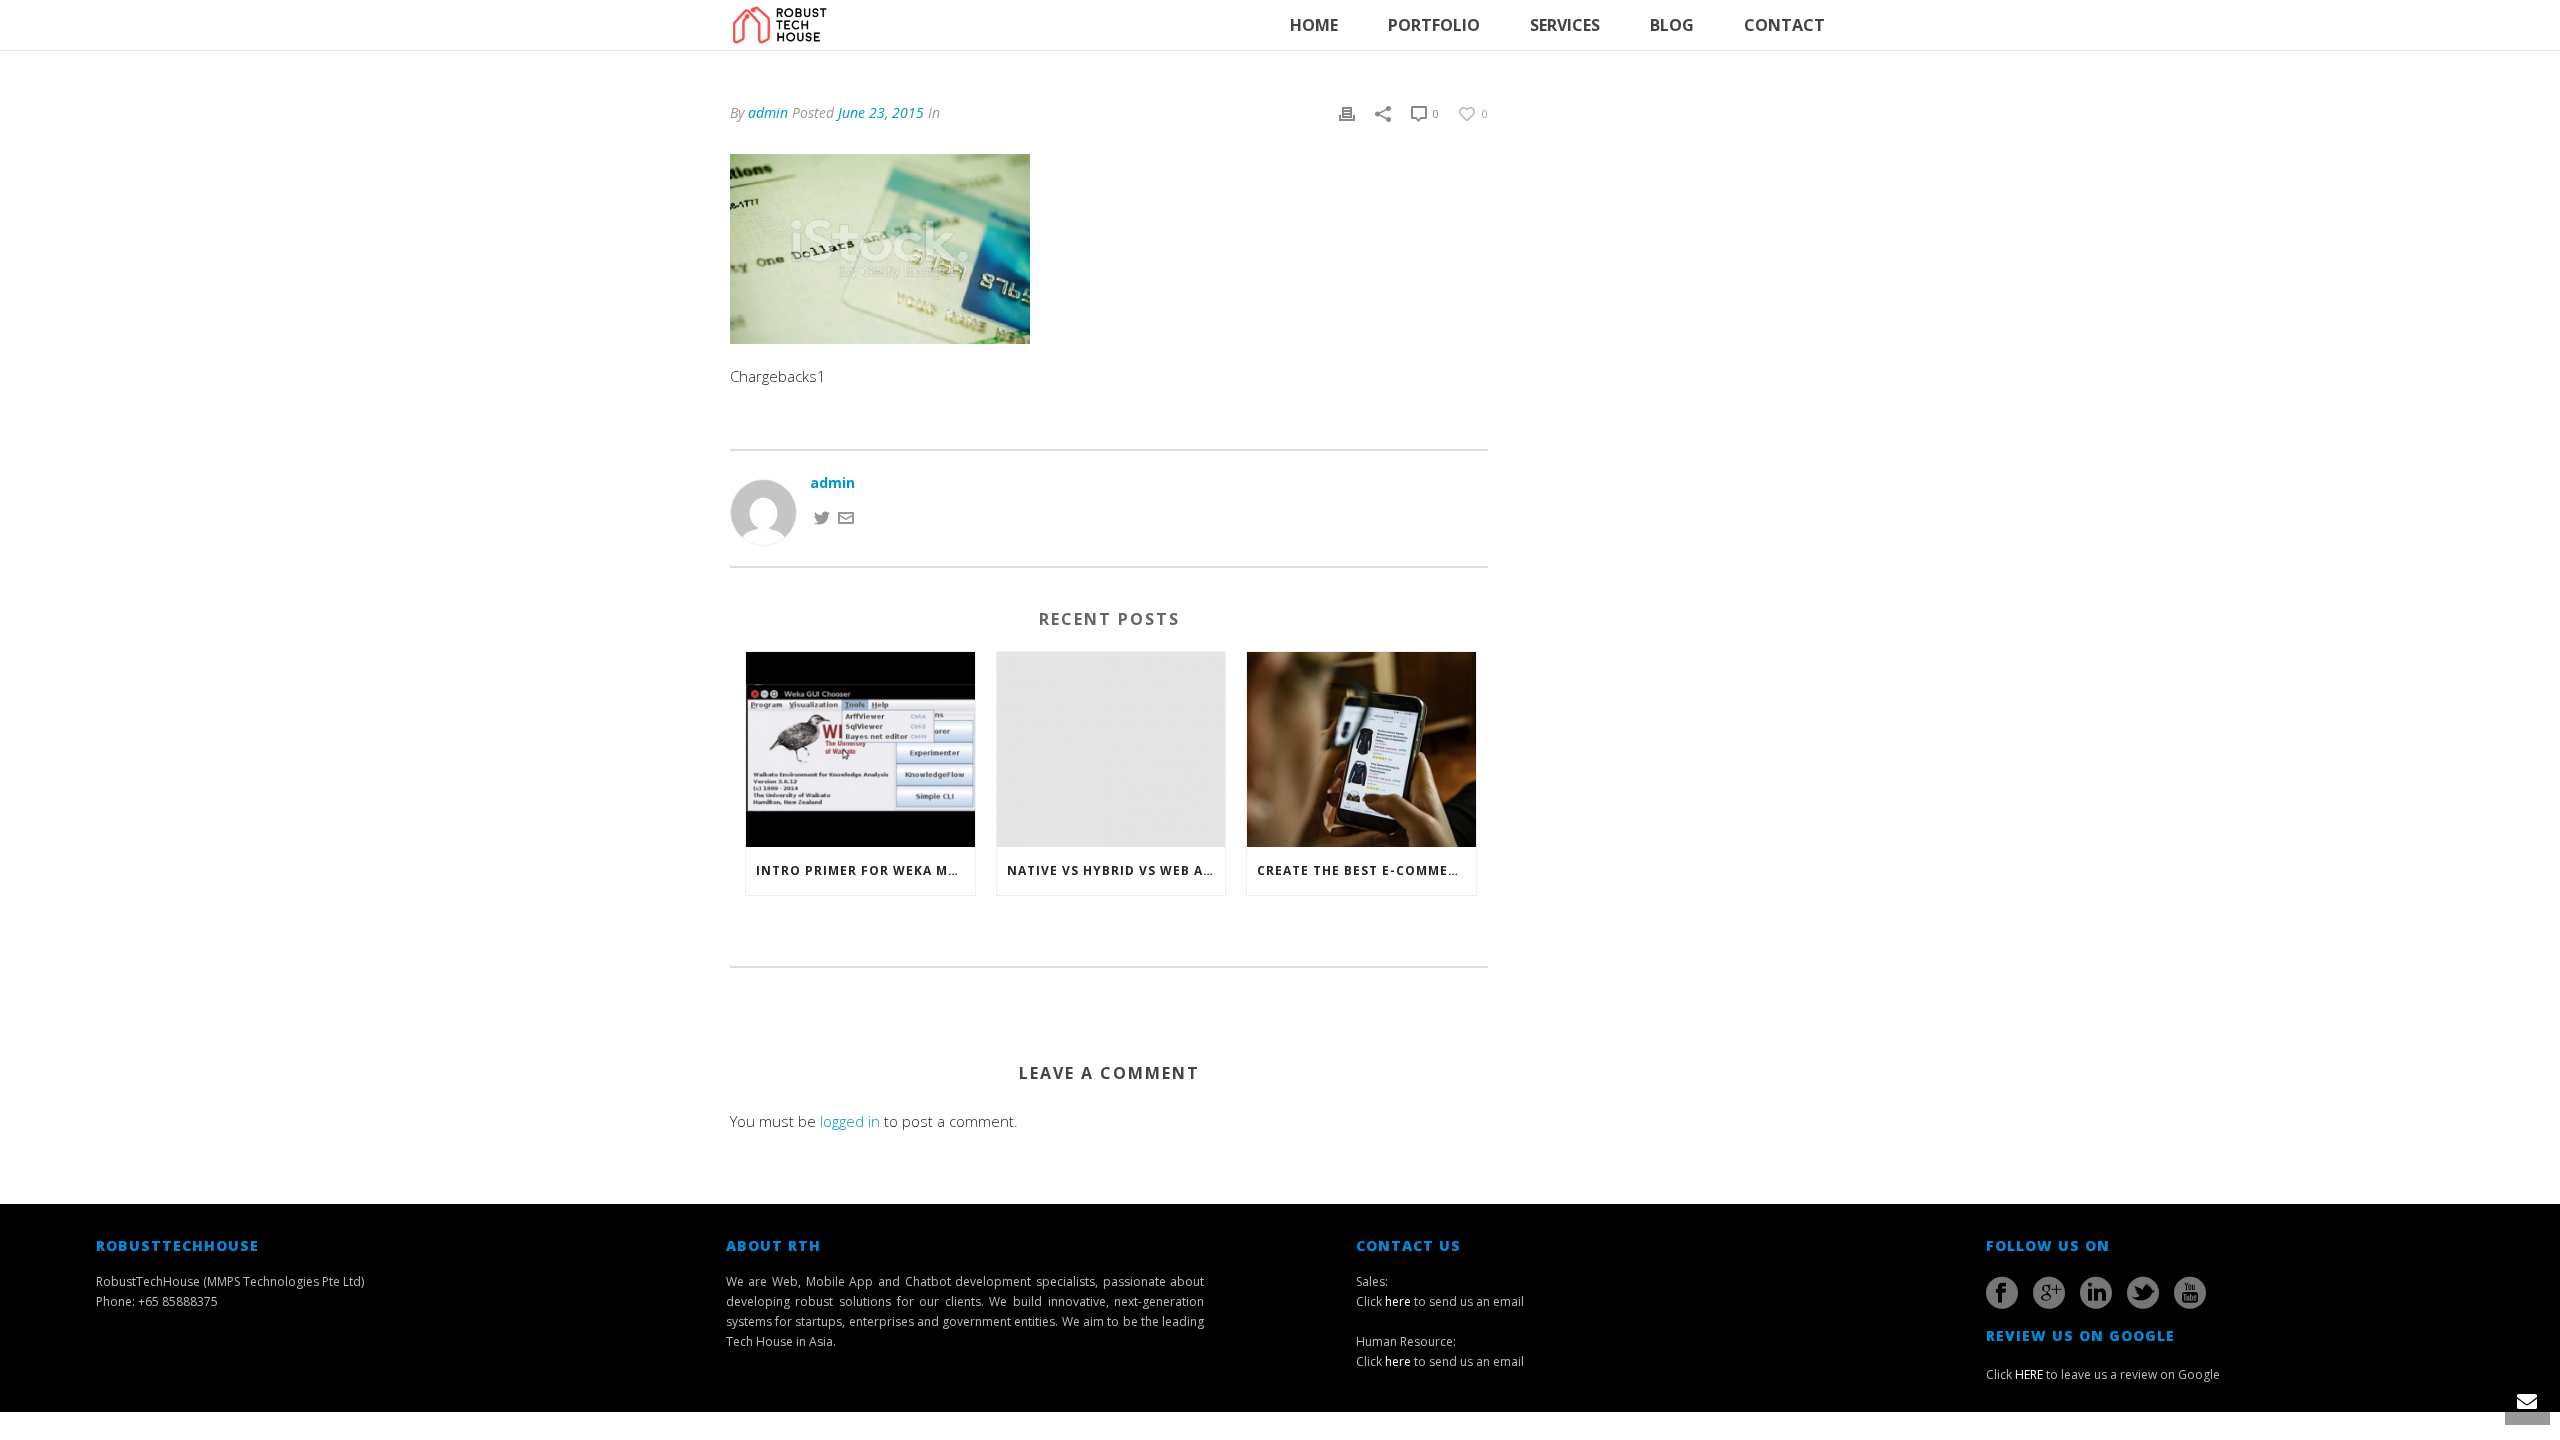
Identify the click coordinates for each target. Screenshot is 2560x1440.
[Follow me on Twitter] (822, 515)
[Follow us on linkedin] (2096, 1293)
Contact (1784, 25)
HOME (1314, 25)
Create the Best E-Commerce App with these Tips (1366, 870)
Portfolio (1434, 25)
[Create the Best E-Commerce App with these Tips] (1361, 749)
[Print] (1347, 112)
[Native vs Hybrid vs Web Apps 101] (1111, 749)
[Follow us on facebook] (2002, 1293)
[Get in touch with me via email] (846, 515)
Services (1565, 25)
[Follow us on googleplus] (2049, 1293)
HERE (2029, 1374)
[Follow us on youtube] (2190, 1293)
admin (768, 112)
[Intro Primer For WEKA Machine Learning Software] (860, 749)
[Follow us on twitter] (2143, 1293)
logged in (850, 1121)
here (1398, 1301)
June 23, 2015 (881, 112)
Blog (1672, 25)
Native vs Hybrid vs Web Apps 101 (1116, 870)
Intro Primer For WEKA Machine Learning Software (865, 870)
